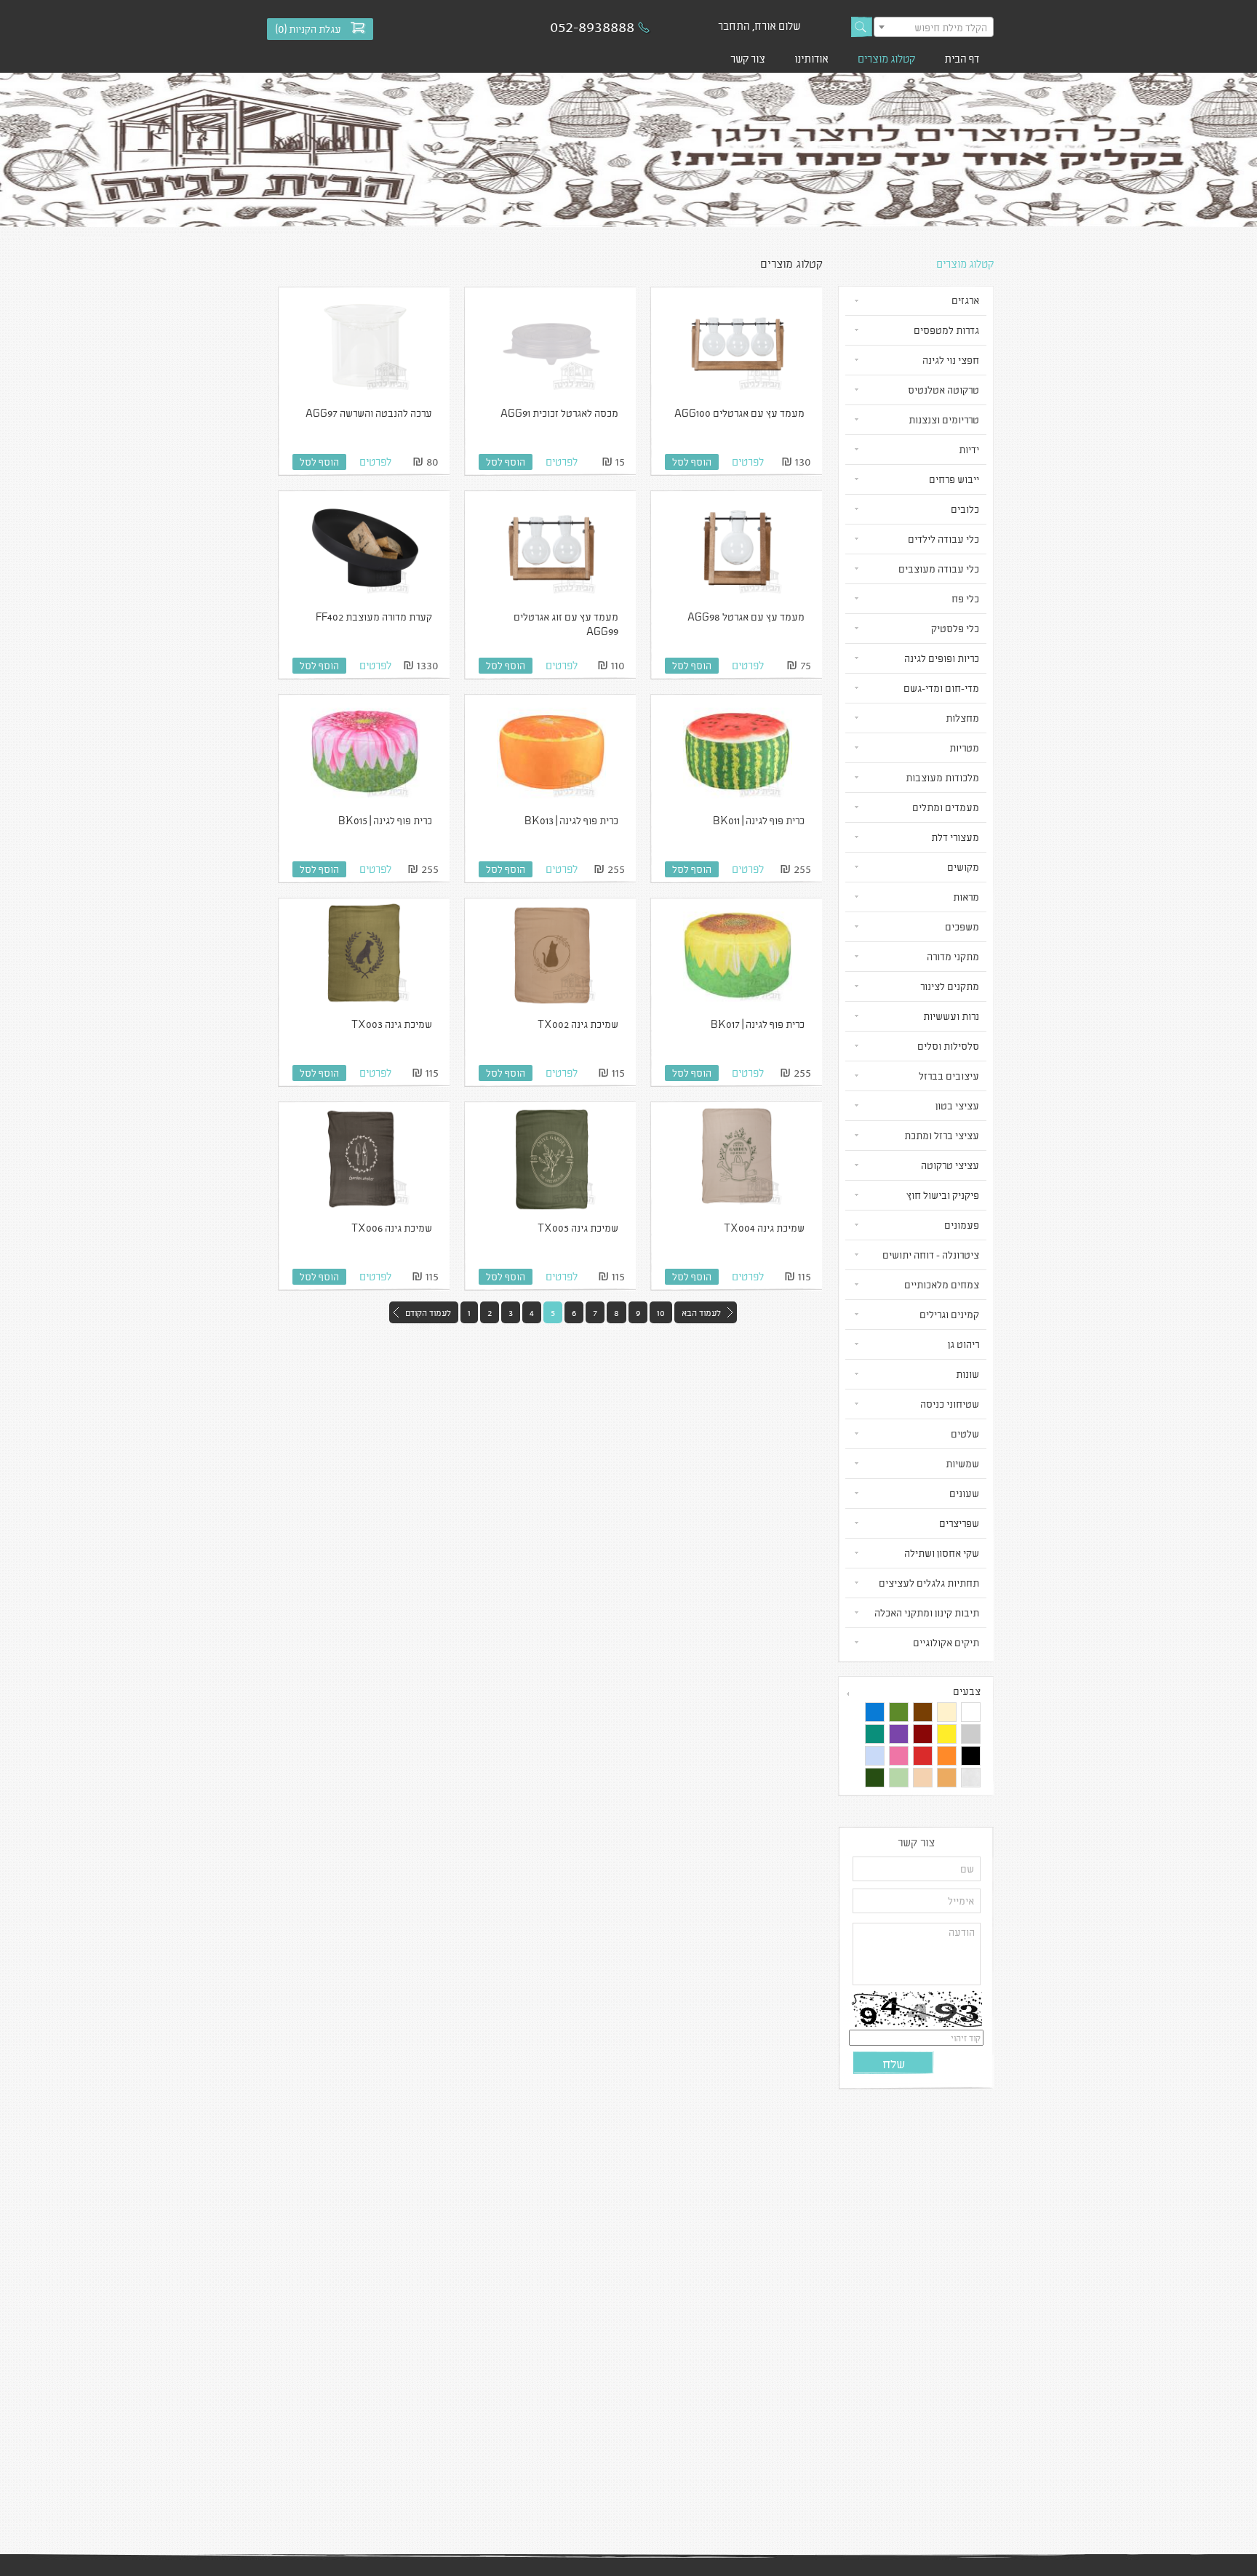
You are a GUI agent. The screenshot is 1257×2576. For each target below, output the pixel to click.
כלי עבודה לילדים (943, 539)
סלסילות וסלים (948, 1046)
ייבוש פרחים (954, 479)
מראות (966, 897)
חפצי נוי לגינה (951, 360)
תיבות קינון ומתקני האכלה (927, 1612)
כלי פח (965, 598)
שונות (967, 1374)
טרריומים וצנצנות (944, 419)
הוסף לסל (692, 462)
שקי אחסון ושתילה (942, 1553)
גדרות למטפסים (946, 330)
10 (661, 1312)
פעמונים (962, 1225)
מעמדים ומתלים (946, 807)
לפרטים (748, 461)
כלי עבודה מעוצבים (939, 569)
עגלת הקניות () (308, 29)
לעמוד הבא (701, 1312)
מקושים (963, 867)
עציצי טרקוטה (950, 1165)
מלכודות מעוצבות (942, 777)
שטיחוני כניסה (950, 1404)
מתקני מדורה (953, 956)
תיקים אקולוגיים (946, 1642)
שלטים (965, 1433)
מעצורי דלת (955, 837)
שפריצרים (959, 1523)
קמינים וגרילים (949, 1314)
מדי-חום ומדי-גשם (941, 688)
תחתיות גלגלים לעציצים (929, 1583)
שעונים (964, 1493)
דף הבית (962, 58)
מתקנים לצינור (950, 986)
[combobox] (934, 27)
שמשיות (962, 1463)
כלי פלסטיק (955, 628)
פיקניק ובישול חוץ (943, 1195)
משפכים (962, 926)
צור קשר (748, 58)
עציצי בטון (957, 1105)
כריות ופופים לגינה (942, 658)
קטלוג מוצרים (886, 58)
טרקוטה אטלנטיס (943, 390)
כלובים (965, 509)
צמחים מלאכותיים (942, 1284)
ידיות (969, 449)
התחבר (734, 25)
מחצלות (962, 718)
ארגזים (965, 300)
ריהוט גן (963, 1344)
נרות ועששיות (951, 1016)
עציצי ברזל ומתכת (942, 1135)
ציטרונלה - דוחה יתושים (931, 1255)
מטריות (964, 747)
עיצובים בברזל (949, 1076)
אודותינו (811, 58)
